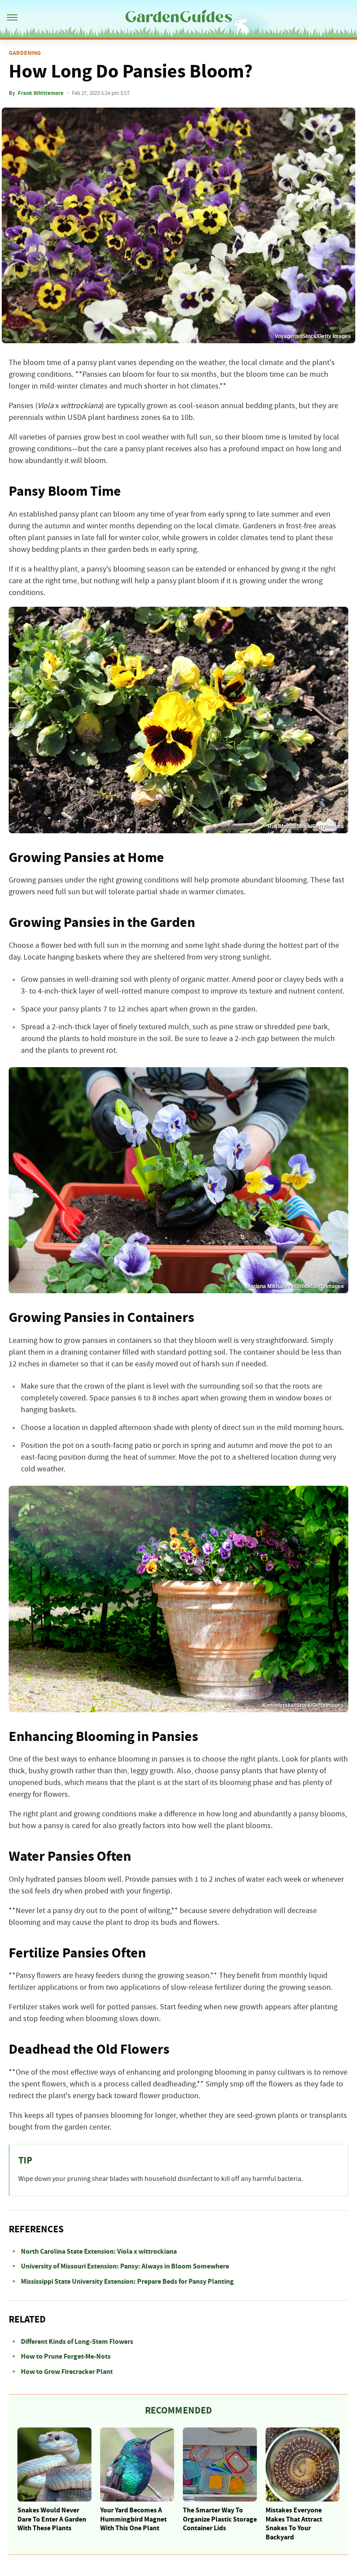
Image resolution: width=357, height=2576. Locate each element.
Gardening (25, 53)
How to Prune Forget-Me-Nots (66, 2356)
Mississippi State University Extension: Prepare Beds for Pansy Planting (127, 2282)
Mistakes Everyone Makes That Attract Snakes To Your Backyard (294, 2524)
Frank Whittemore (41, 93)
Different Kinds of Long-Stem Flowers (77, 2342)
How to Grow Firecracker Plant (67, 2372)
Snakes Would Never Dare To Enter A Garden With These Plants (52, 2519)
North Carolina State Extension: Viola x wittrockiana (99, 2251)
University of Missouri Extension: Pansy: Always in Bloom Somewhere (125, 2266)
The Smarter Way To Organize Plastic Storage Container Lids (220, 2519)
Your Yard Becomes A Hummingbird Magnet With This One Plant (133, 2519)
